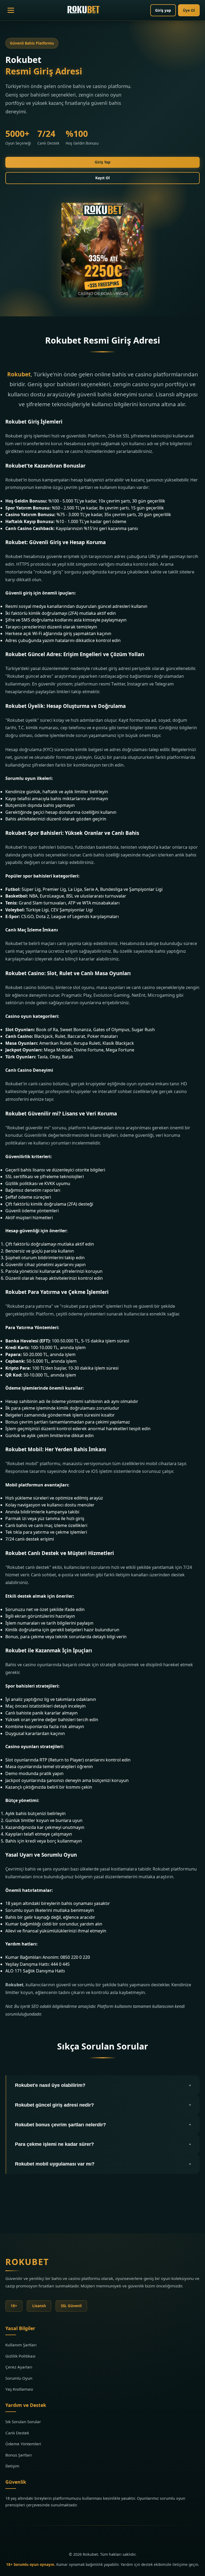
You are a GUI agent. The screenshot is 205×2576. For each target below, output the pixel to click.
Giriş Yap (103, 162)
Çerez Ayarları (19, 2367)
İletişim (12, 2466)
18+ (14, 2306)
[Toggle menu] (11, 10)
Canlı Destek (17, 2433)
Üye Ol (189, 10)
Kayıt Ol (102, 178)
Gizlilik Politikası (20, 2356)
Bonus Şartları (19, 2455)
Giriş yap (163, 10)
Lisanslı (39, 2306)
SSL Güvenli (71, 2306)
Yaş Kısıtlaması (19, 2389)
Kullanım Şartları (21, 2345)
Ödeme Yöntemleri (23, 2444)
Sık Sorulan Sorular (23, 2422)
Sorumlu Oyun (19, 2378)
